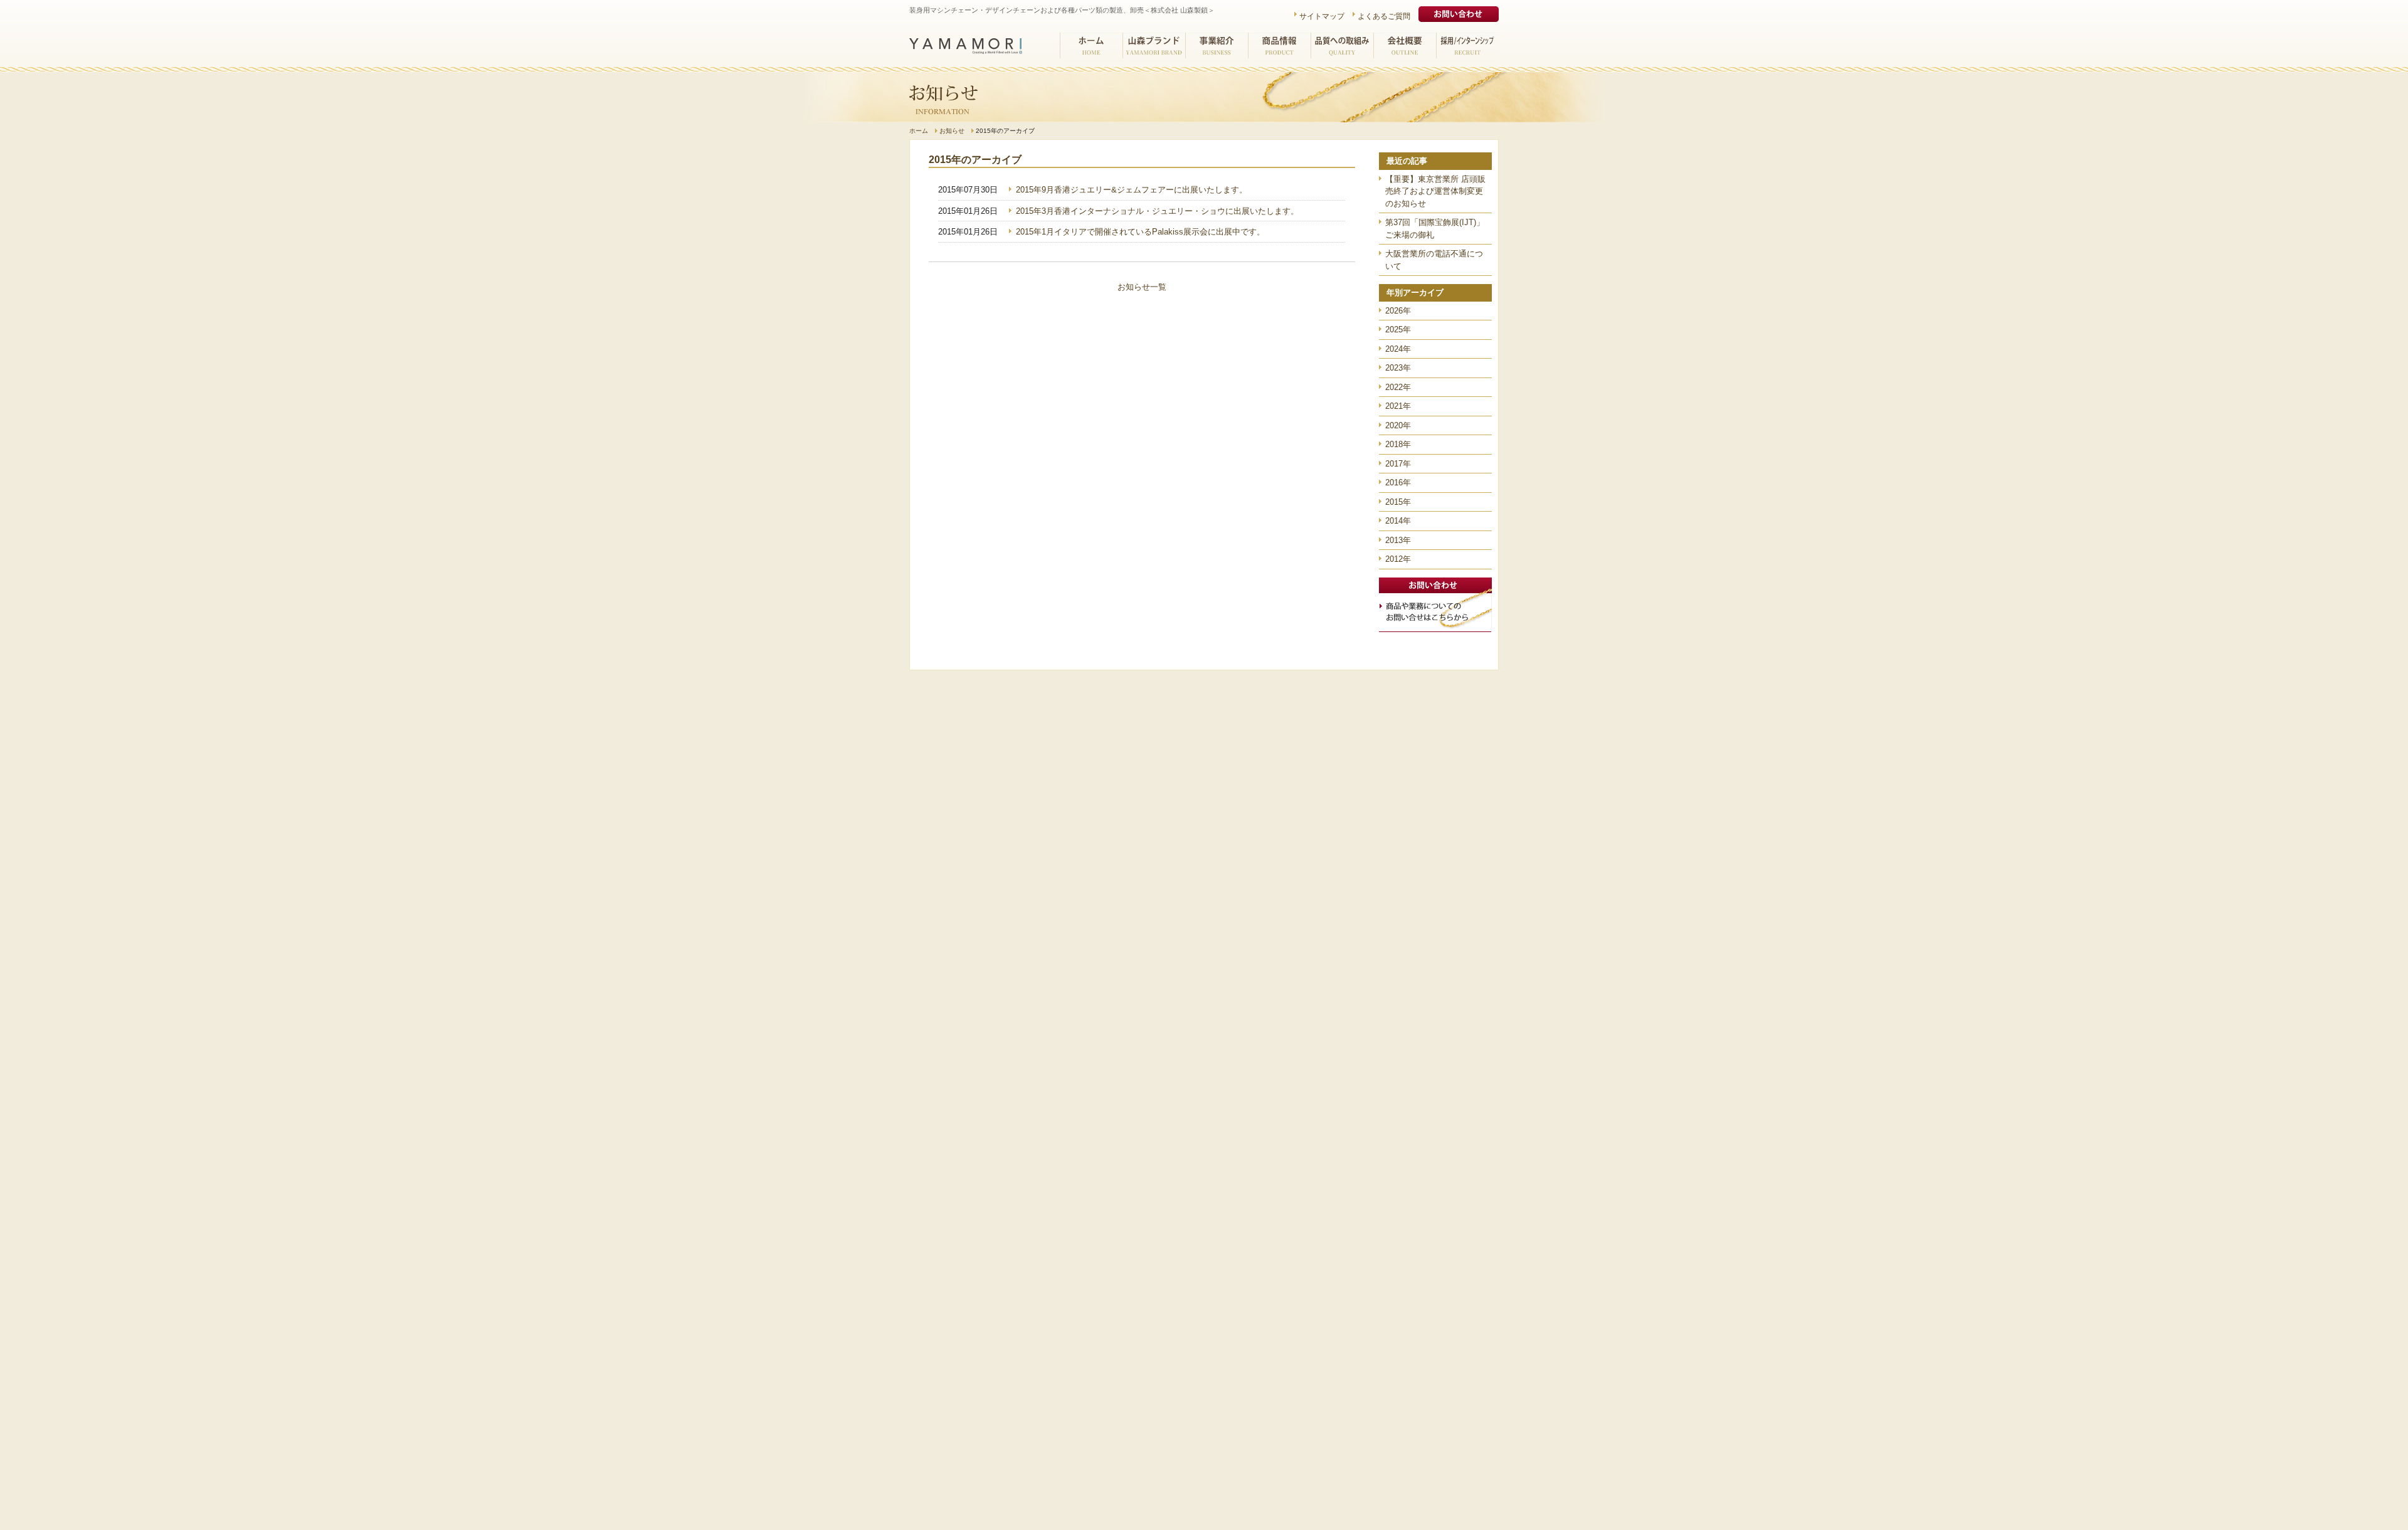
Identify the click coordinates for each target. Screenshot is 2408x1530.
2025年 (1398, 330)
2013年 (1398, 540)
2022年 (1398, 387)
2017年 (1398, 464)
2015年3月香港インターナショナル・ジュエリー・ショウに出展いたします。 (1157, 211)
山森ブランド (1154, 47)
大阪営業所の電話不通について (1434, 260)
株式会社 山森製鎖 (966, 46)
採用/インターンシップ (1467, 47)
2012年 (1398, 559)
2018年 (1398, 444)
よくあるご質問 (1384, 16)
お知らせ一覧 (1142, 287)
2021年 (1398, 406)
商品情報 (1279, 47)
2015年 (1398, 502)
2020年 (1398, 425)
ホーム (1091, 47)
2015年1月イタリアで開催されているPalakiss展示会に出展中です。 (1140, 232)
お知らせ (952, 131)
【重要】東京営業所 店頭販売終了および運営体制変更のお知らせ (1435, 191)
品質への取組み (1342, 47)
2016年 (1398, 483)
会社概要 (1405, 47)
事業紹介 (1217, 47)
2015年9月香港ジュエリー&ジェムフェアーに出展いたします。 (1132, 190)
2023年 (1398, 368)
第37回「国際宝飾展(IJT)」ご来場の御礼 (1435, 229)
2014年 (1398, 521)
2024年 (1398, 349)
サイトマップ (1322, 16)
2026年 (1398, 311)
